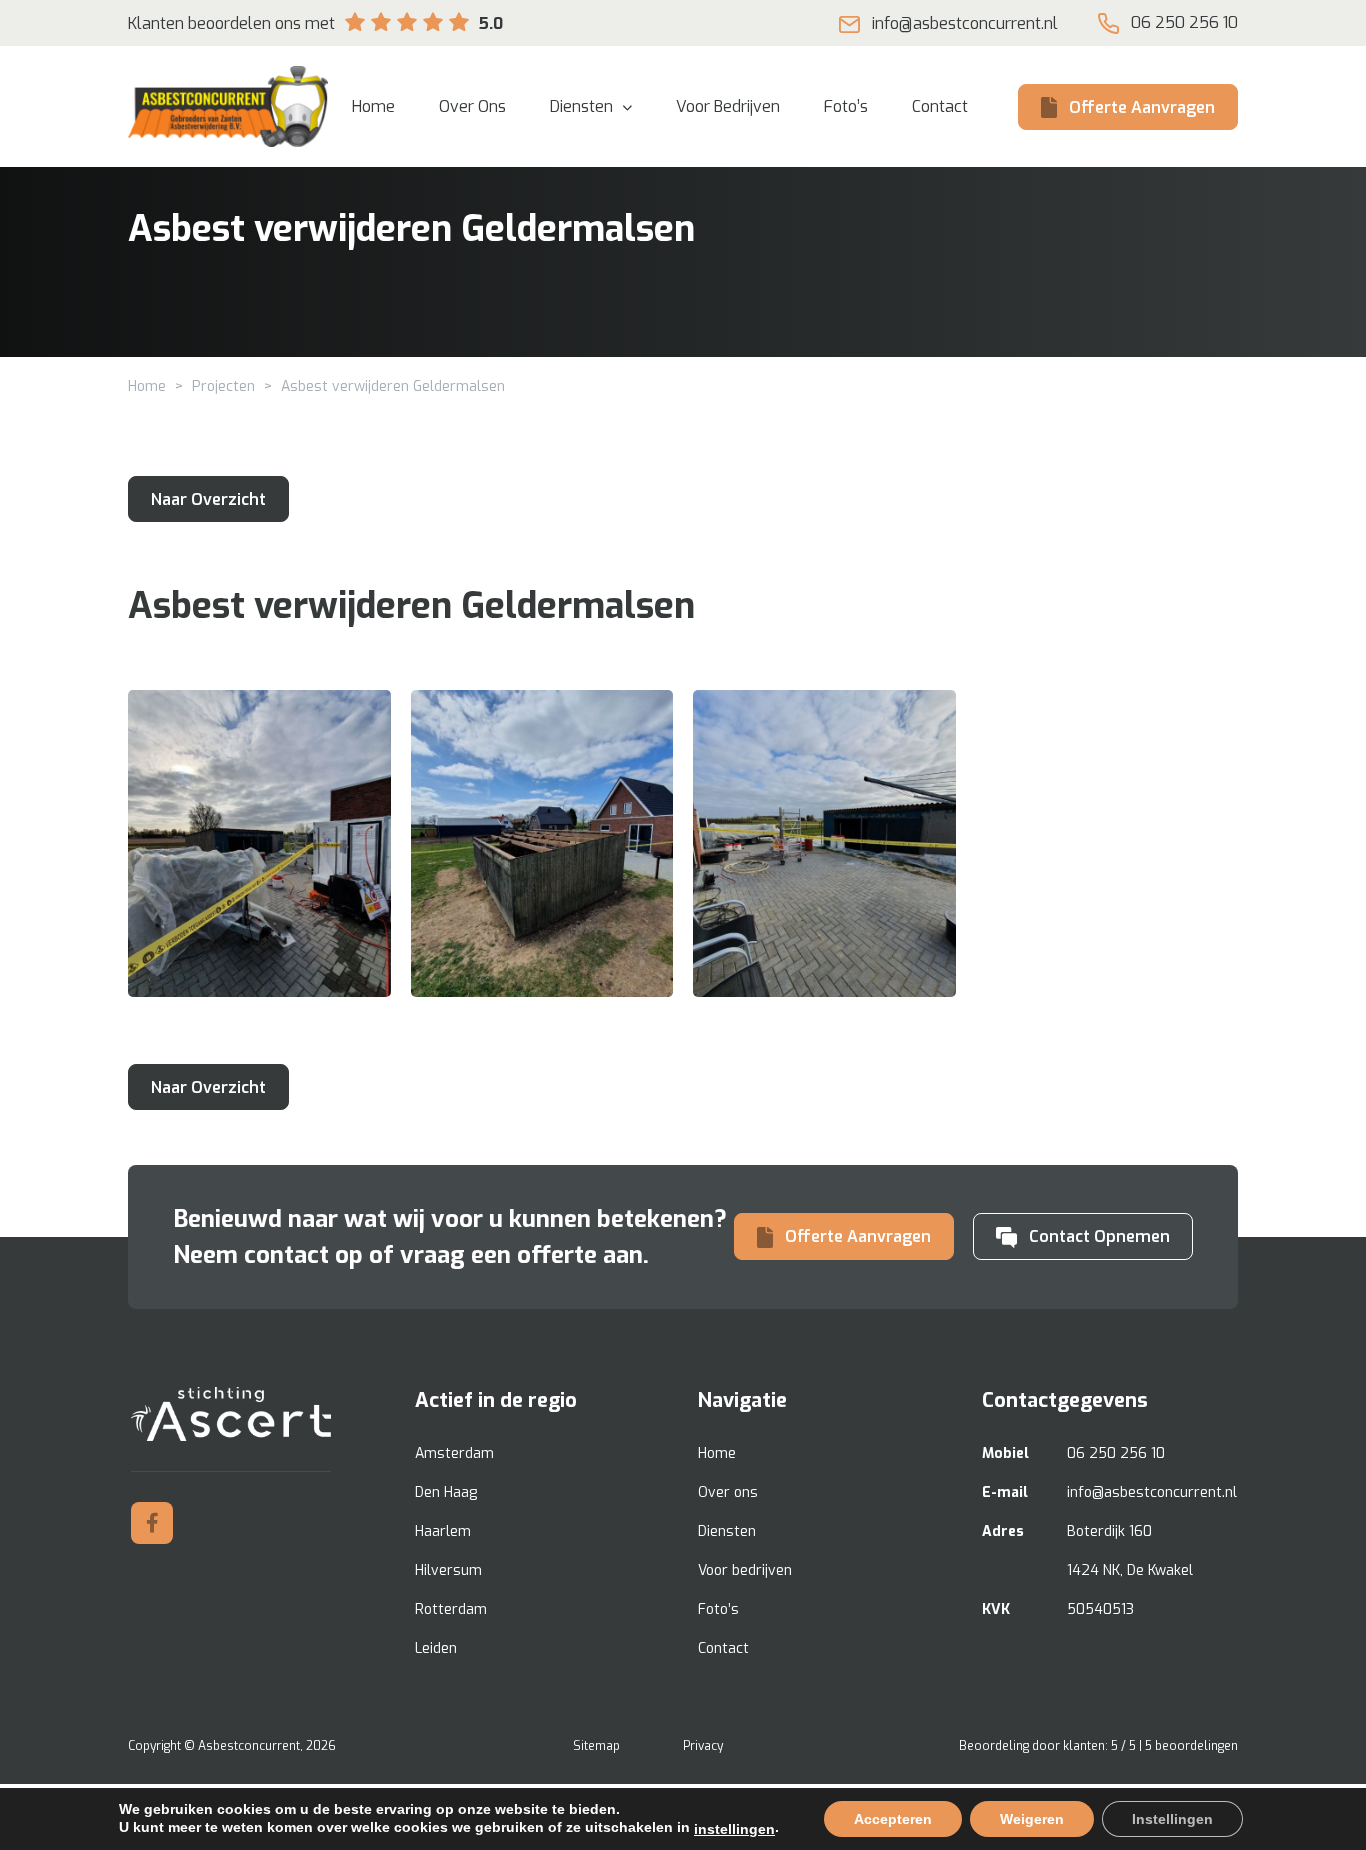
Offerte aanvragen (1142, 107)
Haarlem (443, 1531)
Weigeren (1032, 1819)
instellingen (734, 1829)
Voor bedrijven (745, 1570)
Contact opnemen (1099, 1236)
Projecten (223, 386)
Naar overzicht (208, 499)
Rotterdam (451, 1609)
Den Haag (446, 1492)
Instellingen (1172, 1819)
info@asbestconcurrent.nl (965, 23)
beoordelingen (1191, 1746)
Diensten (727, 1531)
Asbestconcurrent (249, 1746)
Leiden (436, 1648)
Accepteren (893, 1819)
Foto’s (718, 1609)
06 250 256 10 (1184, 22)
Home (147, 386)
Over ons (728, 1492)
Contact (723, 1648)
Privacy (703, 1746)
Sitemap (596, 1746)
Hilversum (448, 1570)
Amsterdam (454, 1453)
